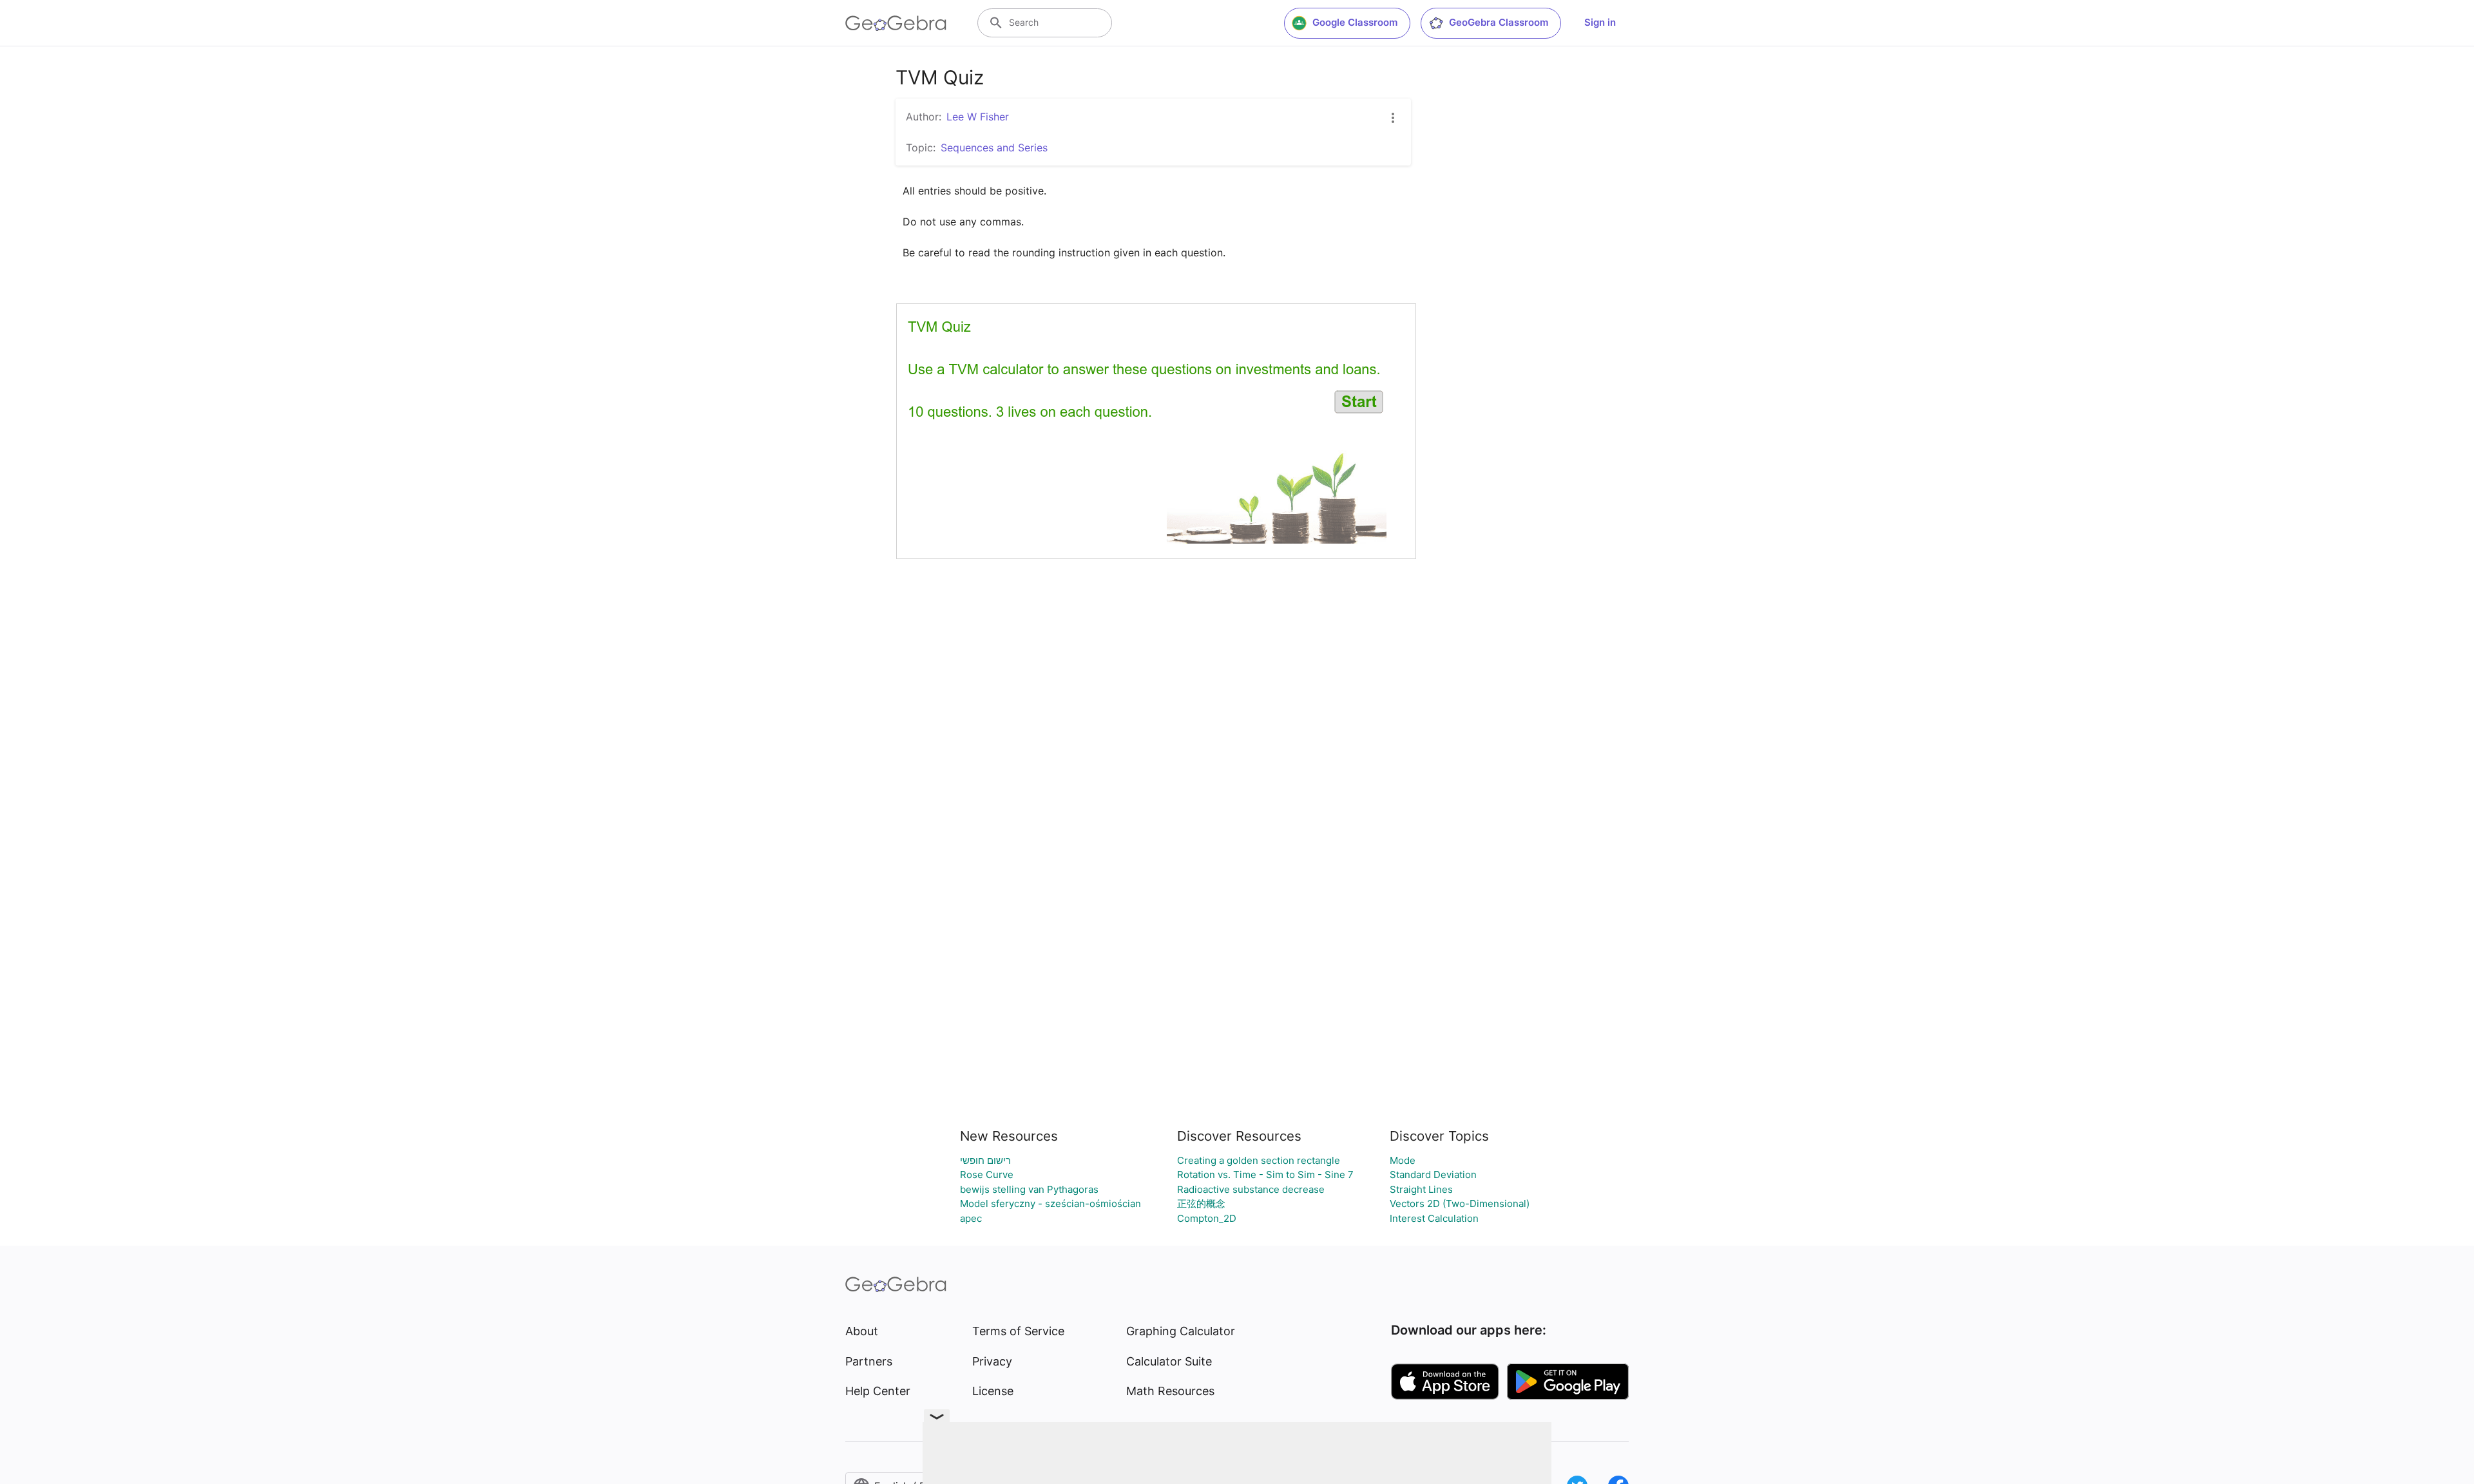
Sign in (1600, 22)
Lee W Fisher (978, 117)
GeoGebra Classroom (1499, 22)
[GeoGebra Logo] (896, 23)
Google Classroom (1355, 22)
